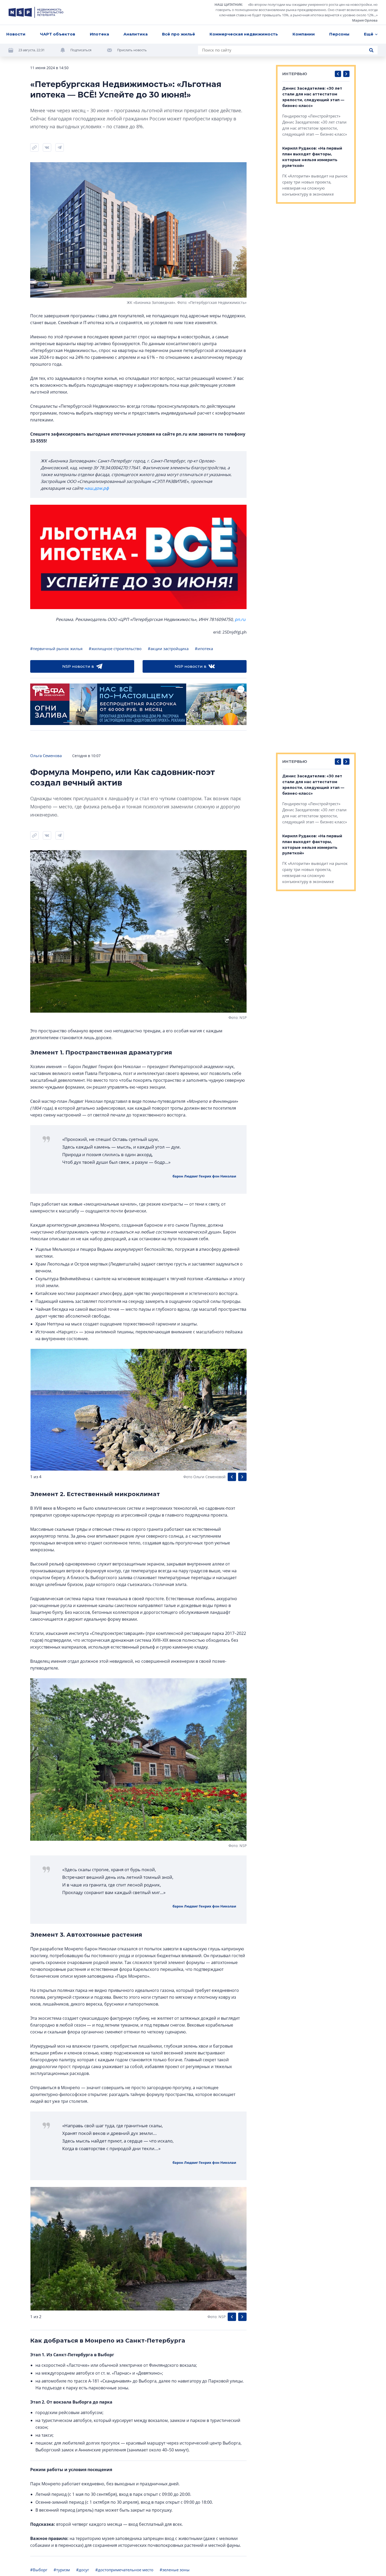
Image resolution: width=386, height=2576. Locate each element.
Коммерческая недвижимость (244, 34)
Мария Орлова (365, 20)
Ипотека (99, 34)
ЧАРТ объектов (58, 34)
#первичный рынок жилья (56, 649)
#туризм (62, 2570)
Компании (304, 34)
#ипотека (204, 649)
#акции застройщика (168, 649)
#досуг (83, 2570)
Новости (16, 34)
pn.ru (240, 619)
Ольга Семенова (46, 756)
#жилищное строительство (115, 649)
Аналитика (135, 34)
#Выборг (39, 2570)
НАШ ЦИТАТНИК (228, 4)
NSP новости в (78, 666)
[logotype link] (36, 12)
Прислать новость (132, 50)
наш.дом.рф (96, 488)
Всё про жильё (179, 34)
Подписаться (81, 50)
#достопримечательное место (124, 2570)
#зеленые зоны (175, 2570)
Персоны (339, 34)
